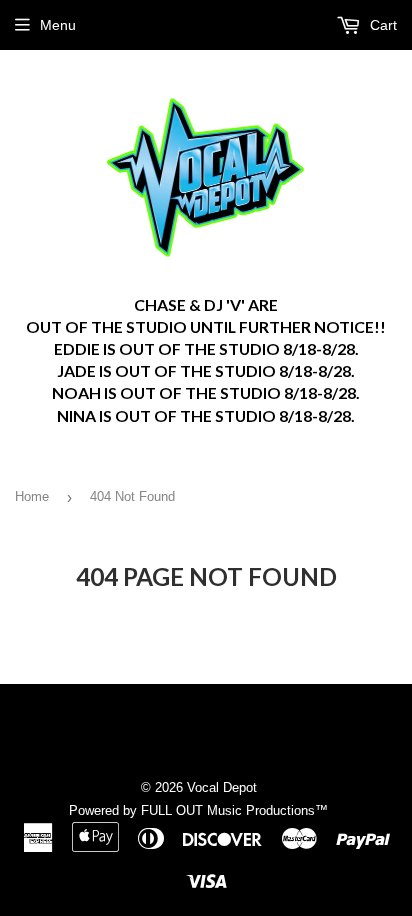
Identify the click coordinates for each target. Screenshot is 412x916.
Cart (381, 25)
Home (32, 496)
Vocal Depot (222, 787)
